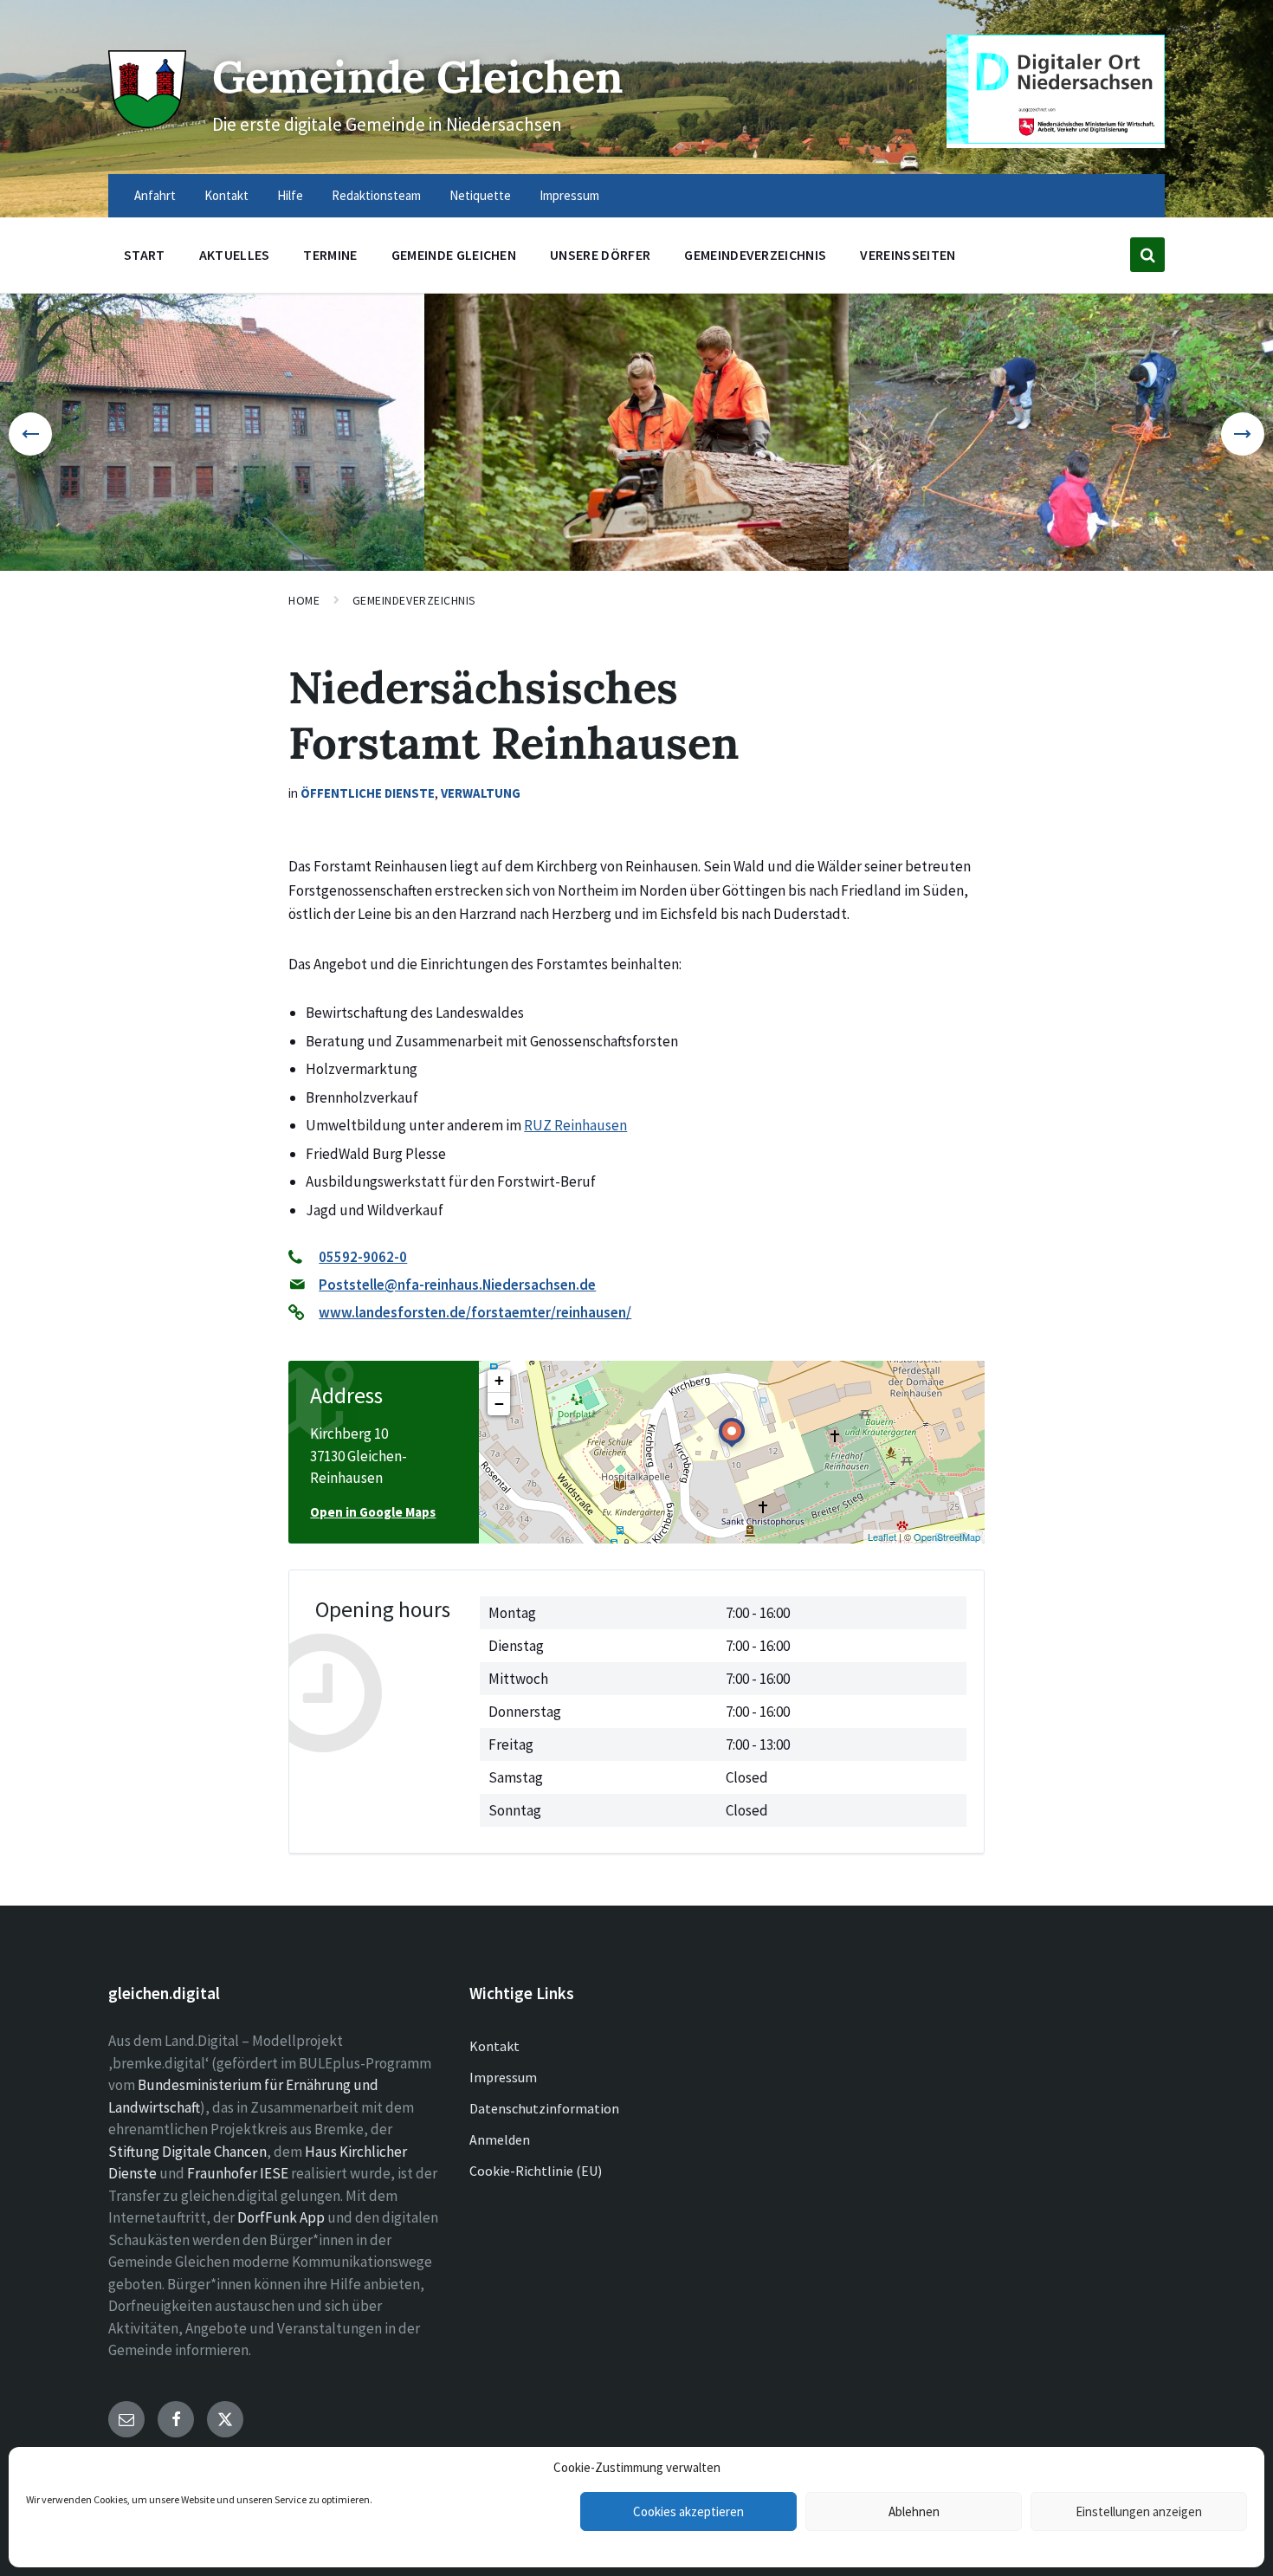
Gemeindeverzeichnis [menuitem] (755, 255)
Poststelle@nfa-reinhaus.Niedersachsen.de (457, 1285)
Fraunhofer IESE (238, 2173)
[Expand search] (1147, 255)
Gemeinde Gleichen (418, 77)
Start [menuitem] (145, 255)
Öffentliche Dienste (368, 793)
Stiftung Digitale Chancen (187, 2152)
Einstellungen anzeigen (1139, 2511)
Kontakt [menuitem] (226, 195)
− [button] (499, 1404)
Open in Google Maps (373, 1512)
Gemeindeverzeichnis (415, 600)
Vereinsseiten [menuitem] (908, 255)
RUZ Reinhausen (575, 1125)
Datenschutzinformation (544, 2108)
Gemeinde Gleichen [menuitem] (454, 255)
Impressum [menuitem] (569, 195)
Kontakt (494, 2046)
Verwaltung (481, 793)
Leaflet (882, 1537)
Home (304, 600)
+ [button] (499, 1380)
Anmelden (500, 2139)
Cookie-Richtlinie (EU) (536, 2171)
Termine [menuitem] (330, 255)
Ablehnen (914, 2511)
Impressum (503, 2077)
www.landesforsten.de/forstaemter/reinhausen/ (475, 1312)
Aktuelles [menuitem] (235, 255)
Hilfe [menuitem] (290, 195)
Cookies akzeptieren (688, 2511)
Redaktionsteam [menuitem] (376, 195)
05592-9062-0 (363, 1257)
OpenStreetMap (947, 1537)
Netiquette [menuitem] (480, 195)
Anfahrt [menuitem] (155, 195)
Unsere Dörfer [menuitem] (600, 255)
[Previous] (30, 434)
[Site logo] (147, 123)
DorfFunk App (281, 2217)
